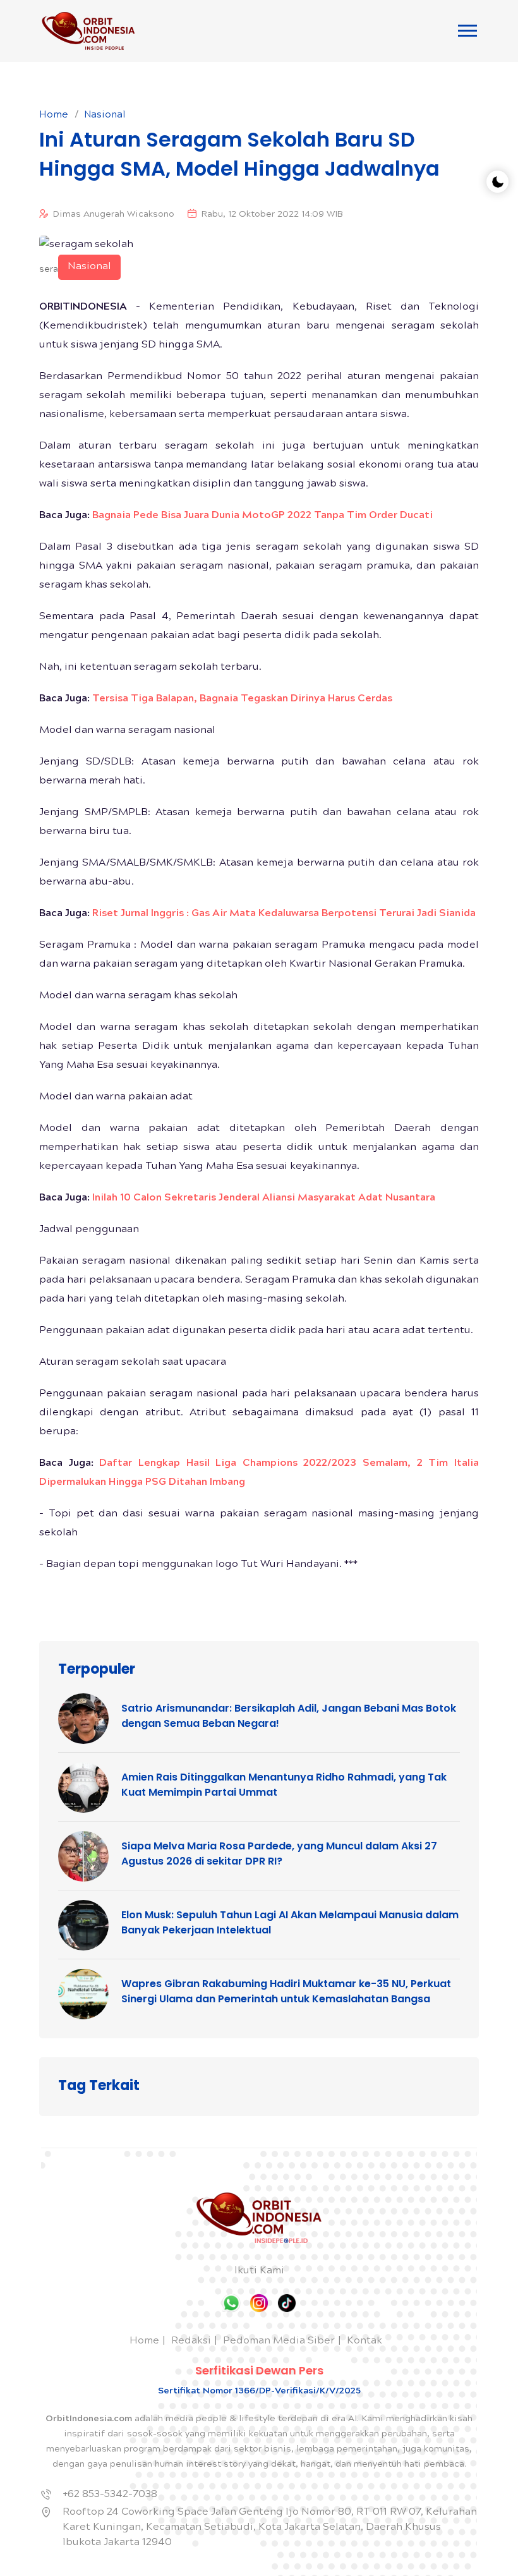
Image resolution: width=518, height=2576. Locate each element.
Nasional (105, 116)
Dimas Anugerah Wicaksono (114, 215)
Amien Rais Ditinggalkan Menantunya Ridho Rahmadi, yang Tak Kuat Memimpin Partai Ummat (284, 1785)
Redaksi (191, 2341)
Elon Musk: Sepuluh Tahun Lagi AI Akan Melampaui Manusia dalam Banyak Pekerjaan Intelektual (290, 1922)
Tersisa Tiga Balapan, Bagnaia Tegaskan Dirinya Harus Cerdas (242, 699)
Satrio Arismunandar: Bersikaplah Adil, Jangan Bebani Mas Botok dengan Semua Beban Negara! (289, 1716)
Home (54, 116)
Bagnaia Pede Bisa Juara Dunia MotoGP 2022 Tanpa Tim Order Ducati (262, 516)
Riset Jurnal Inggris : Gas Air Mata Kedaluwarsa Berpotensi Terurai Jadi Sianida (284, 914)
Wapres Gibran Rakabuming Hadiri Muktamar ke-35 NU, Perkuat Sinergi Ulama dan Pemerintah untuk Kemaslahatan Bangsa (286, 1991)
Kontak (364, 2341)
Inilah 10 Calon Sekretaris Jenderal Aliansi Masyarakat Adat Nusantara (264, 1198)
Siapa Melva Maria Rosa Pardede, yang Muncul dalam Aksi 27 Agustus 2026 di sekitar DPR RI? (279, 1853)
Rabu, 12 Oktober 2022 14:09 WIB (272, 215)
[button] (467, 31)
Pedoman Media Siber (279, 2341)
